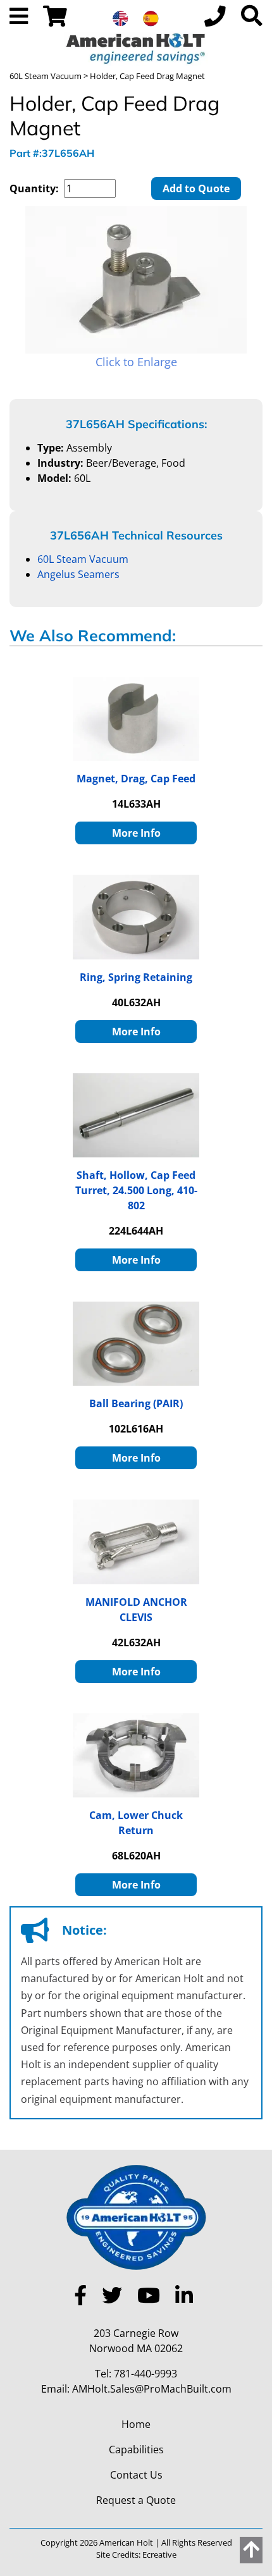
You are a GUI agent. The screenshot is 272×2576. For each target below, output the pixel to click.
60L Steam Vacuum (46, 76)
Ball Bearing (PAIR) (136, 1403)
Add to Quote (196, 188)
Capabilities (136, 2450)
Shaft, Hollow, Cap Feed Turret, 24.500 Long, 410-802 (136, 1190)
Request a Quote (136, 2500)
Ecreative (159, 2554)
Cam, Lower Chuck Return (136, 1823)
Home (136, 2424)
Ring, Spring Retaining (136, 977)
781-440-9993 (145, 2374)
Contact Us (136, 2475)
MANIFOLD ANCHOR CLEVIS (136, 1610)
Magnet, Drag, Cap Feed (136, 779)
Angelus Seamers (78, 574)
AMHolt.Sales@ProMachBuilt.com (152, 2389)
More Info (136, 833)
